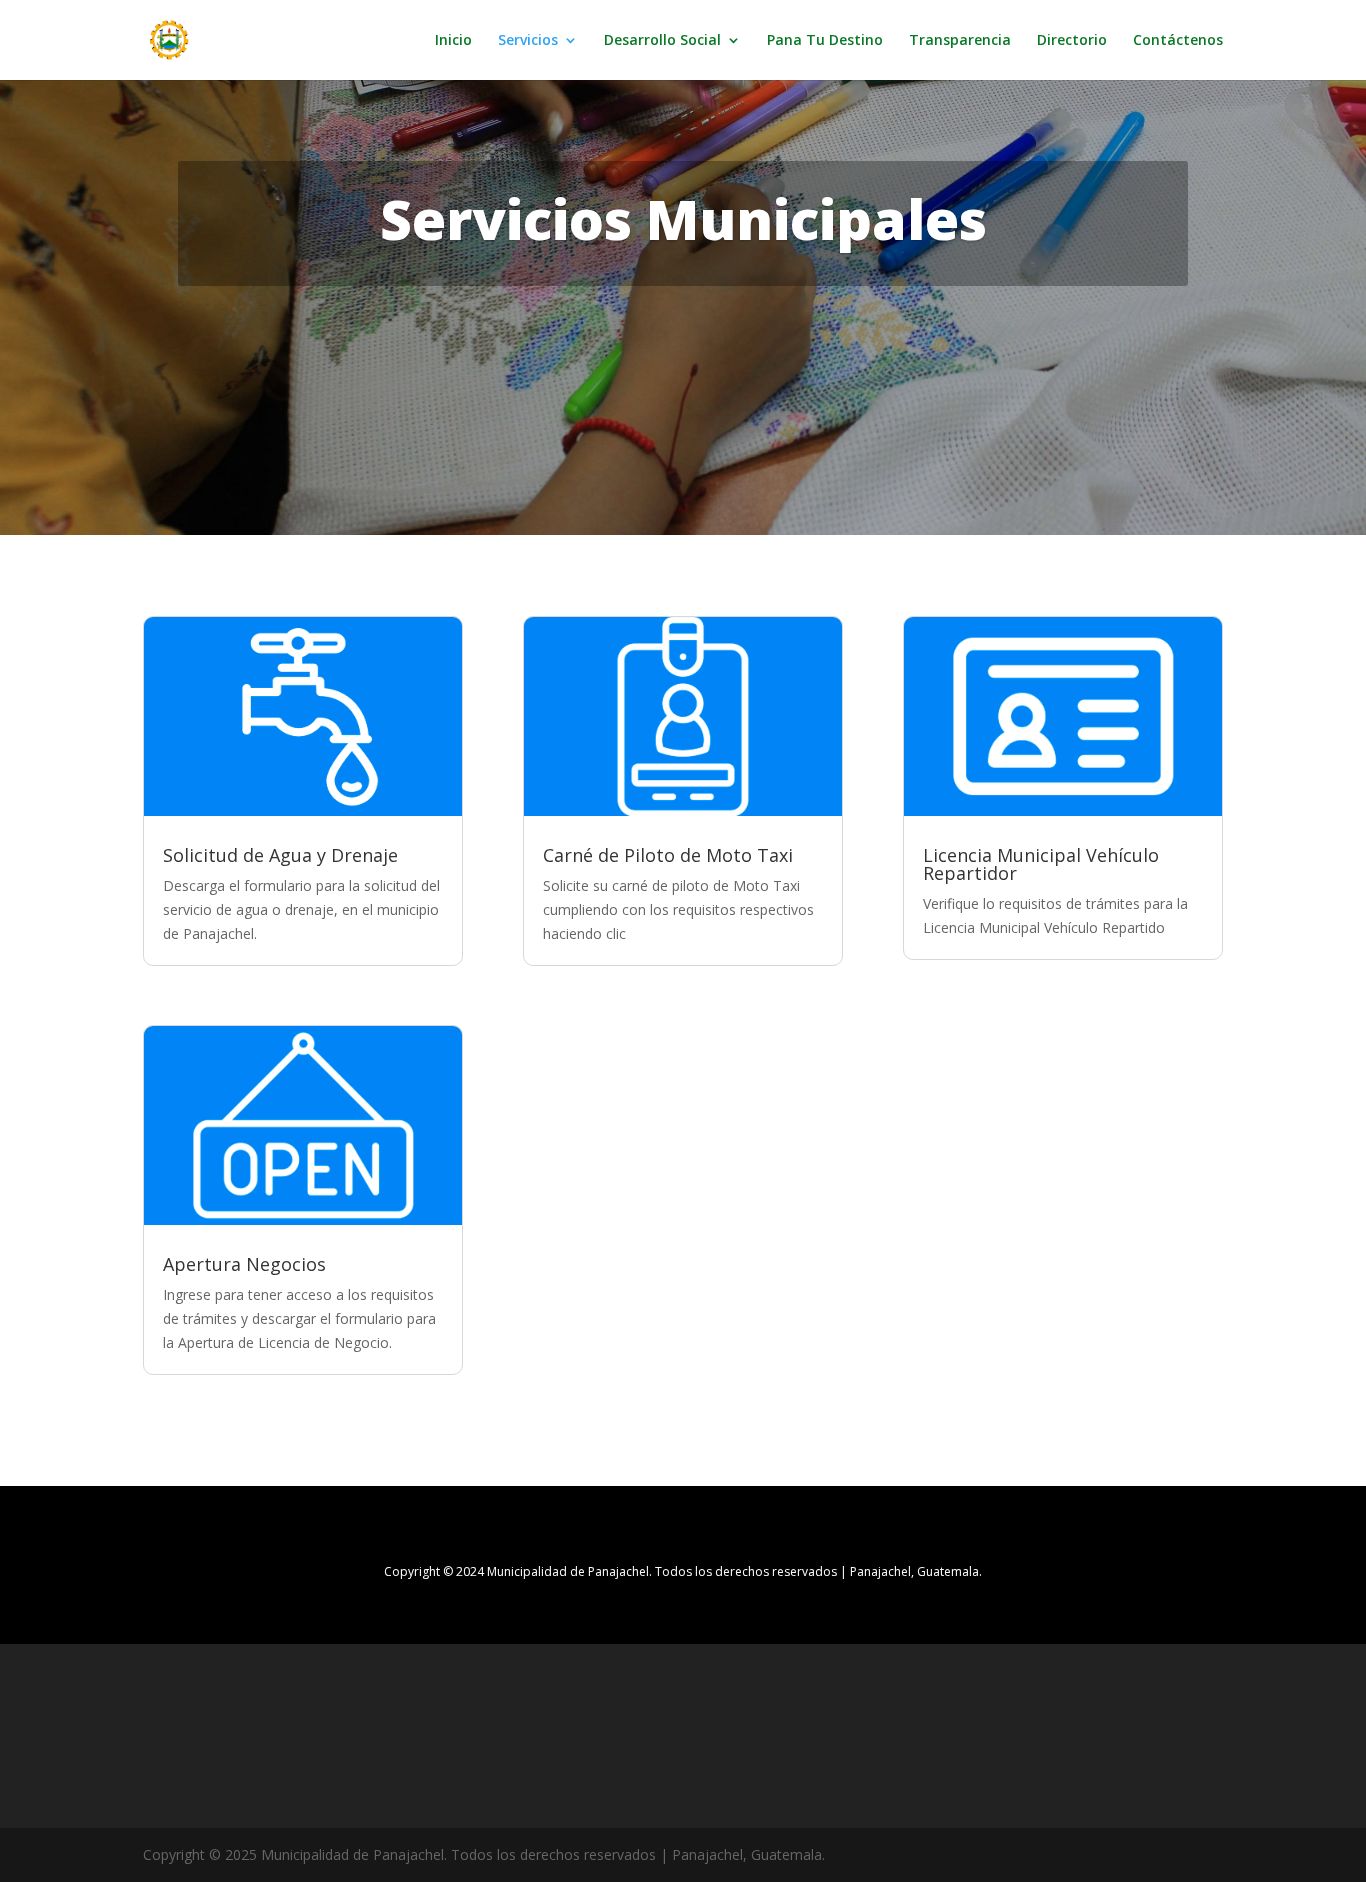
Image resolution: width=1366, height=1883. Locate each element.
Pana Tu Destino (825, 41)
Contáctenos (1178, 41)
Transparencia (960, 41)
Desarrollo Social (662, 41)
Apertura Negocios (244, 1264)
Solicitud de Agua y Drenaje (280, 855)
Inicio (453, 41)
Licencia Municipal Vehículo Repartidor (1041, 864)
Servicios (528, 41)
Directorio (1072, 41)
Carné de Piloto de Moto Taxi (668, 855)
